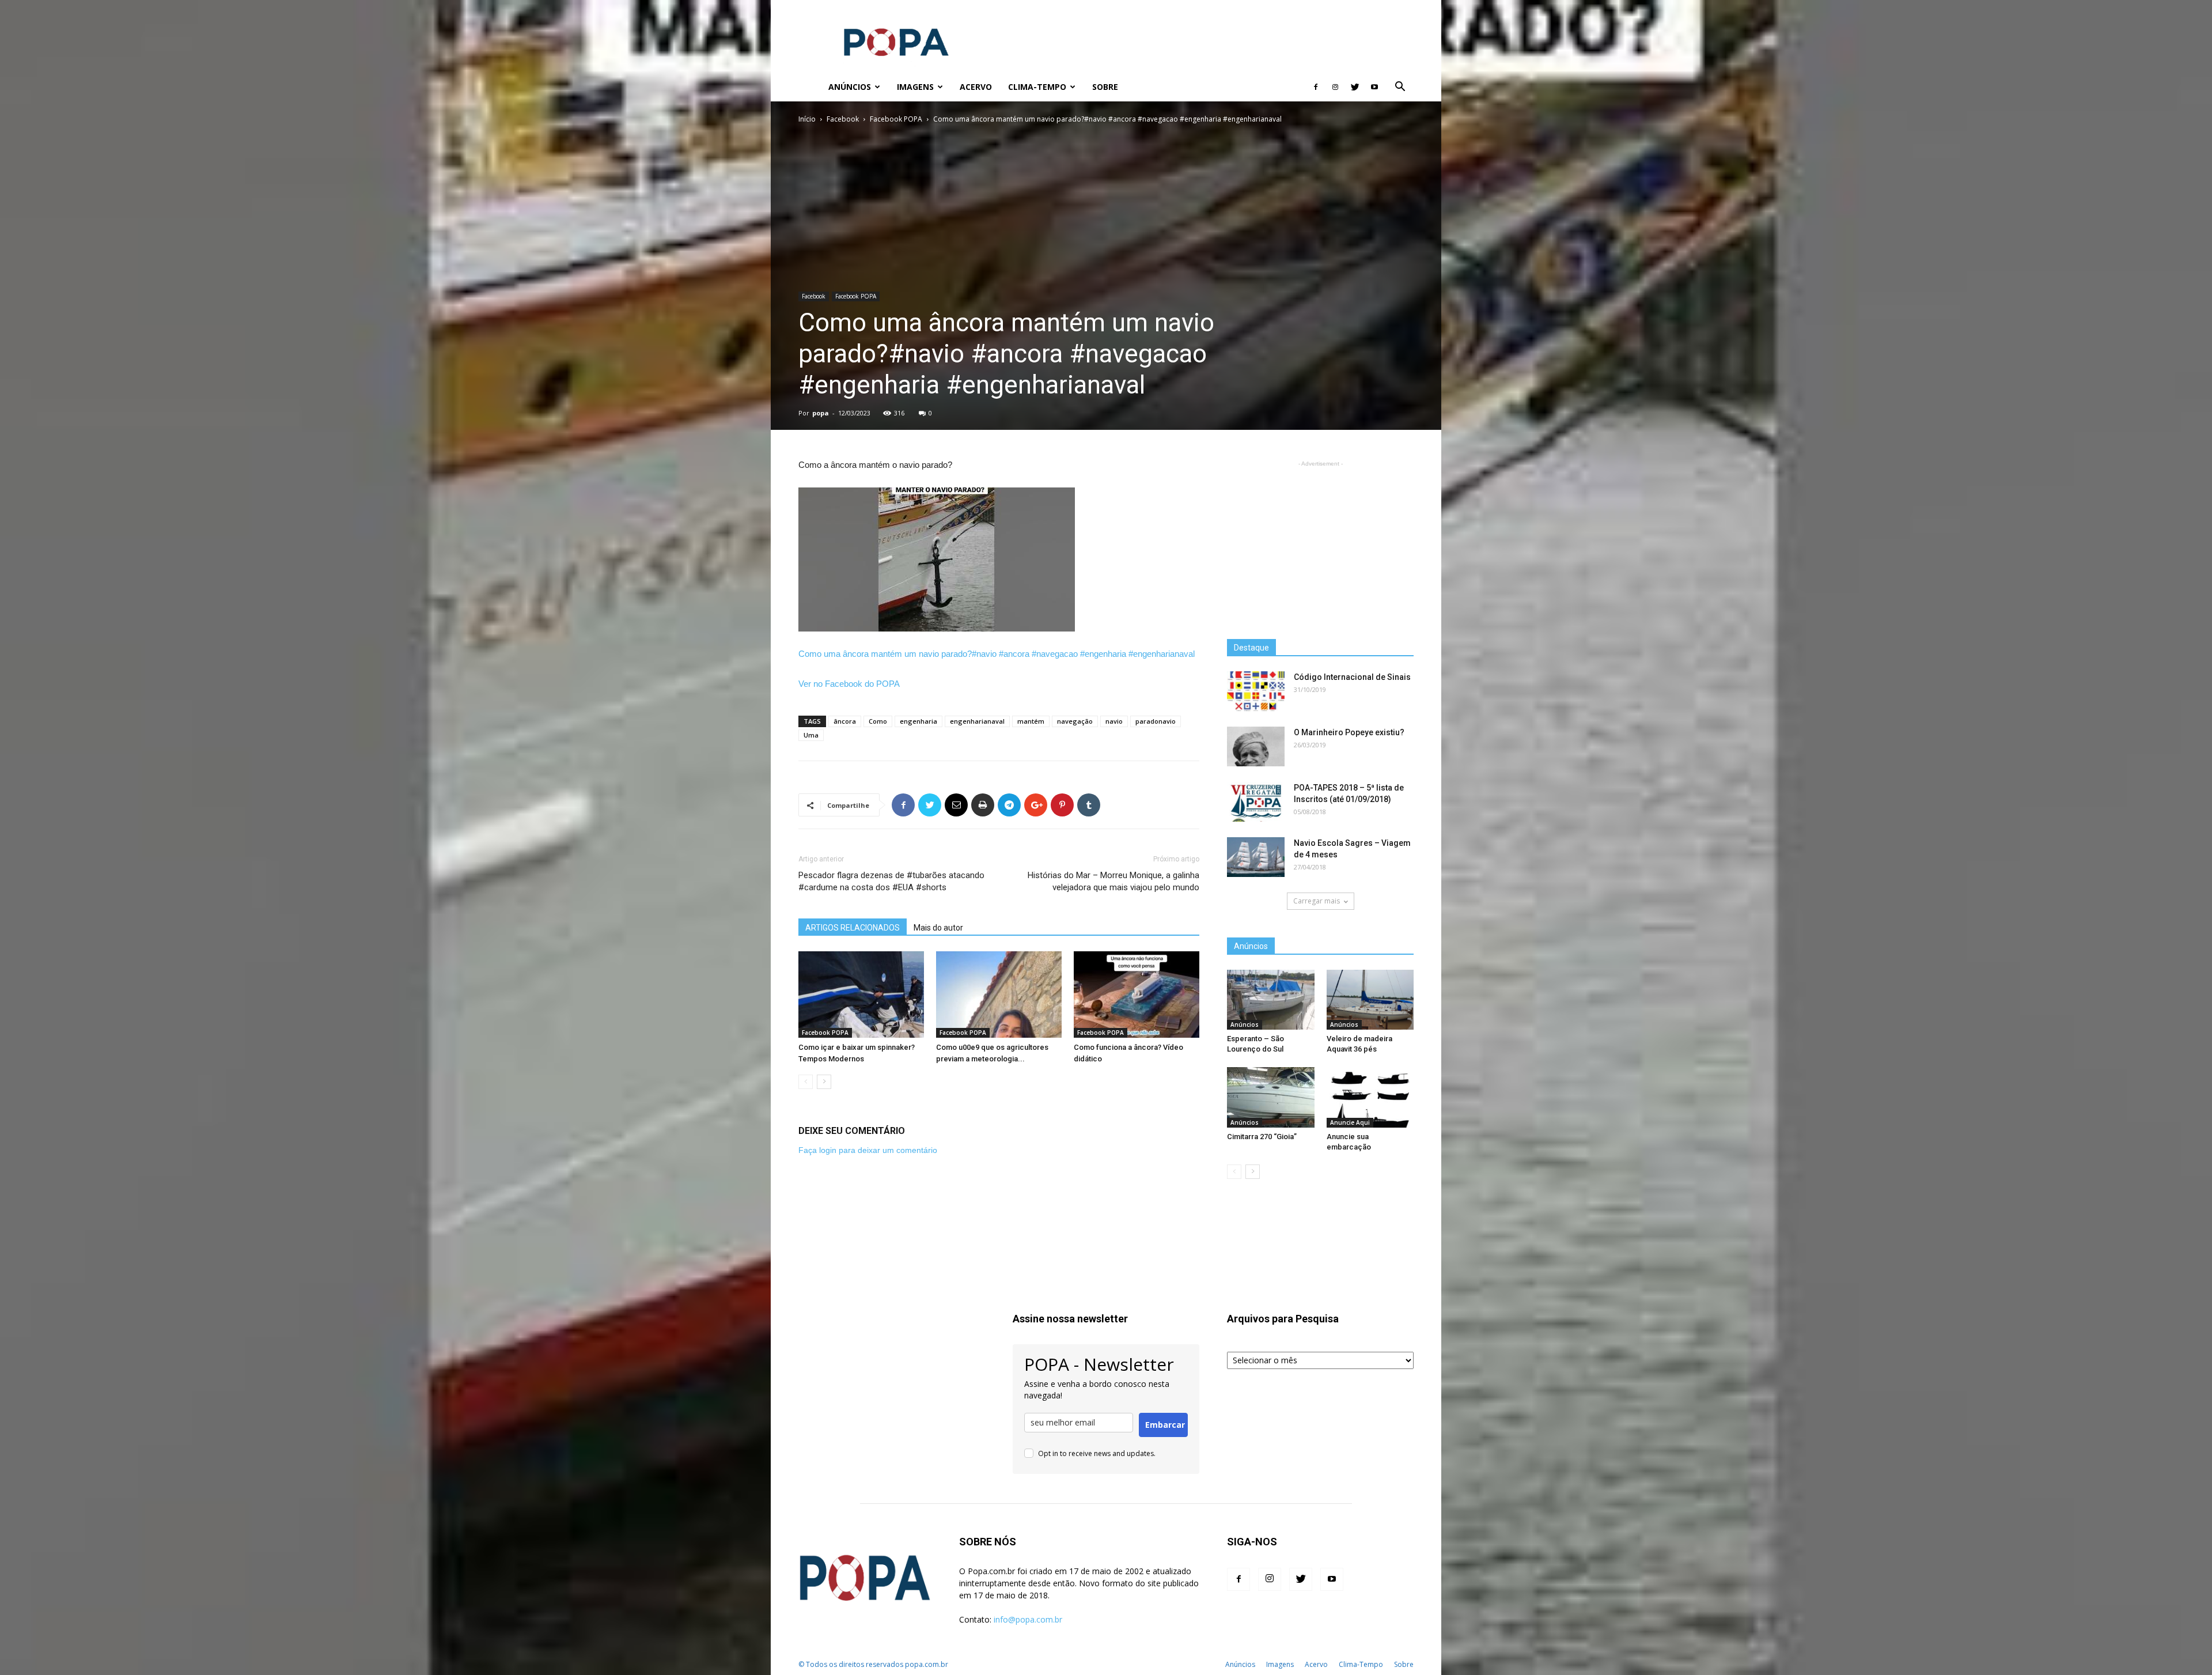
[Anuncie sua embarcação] (1370, 1097)
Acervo (976, 87)
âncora (845, 721)
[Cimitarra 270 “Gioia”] (1271, 1097)
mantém (1031, 721)
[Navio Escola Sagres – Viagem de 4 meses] (1256, 857)
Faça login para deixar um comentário (868, 1150)
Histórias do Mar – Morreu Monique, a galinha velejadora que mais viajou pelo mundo (1113, 881)
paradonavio (1156, 721)
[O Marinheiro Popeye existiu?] (1256, 746)
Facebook (843, 119)
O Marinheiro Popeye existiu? (1349, 732)
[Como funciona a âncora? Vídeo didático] (1137, 995)
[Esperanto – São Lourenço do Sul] (1271, 1000)
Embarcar (1165, 1425)
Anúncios (850, 87)
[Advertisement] (1204, 42)
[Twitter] (1355, 87)
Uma (811, 735)
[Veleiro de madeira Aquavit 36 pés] (1370, 1000)
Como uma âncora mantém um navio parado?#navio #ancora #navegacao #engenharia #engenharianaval (997, 654)
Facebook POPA (896, 119)
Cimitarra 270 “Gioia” (1262, 1137)
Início (807, 119)
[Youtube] (1374, 87)
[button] (1400, 88)
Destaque (1251, 648)
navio (1114, 721)
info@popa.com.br (1028, 1619)
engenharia (918, 721)
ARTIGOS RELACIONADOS (853, 928)
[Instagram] (1335, 87)
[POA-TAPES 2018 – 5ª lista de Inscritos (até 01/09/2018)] (1256, 802)
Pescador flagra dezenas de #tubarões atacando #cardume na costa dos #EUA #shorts (891, 881)
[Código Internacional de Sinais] (1256, 691)
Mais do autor (938, 928)
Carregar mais (1317, 901)
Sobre (1105, 87)
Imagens (915, 87)
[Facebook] (1316, 87)
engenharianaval (977, 721)
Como (878, 721)
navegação (1075, 721)
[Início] (809, 87)
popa (821, 413)
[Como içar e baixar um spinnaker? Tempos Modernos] (861, 995)
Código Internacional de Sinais (1352, 677)
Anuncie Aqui (1350, 1122)
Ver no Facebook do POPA (849, 684)
